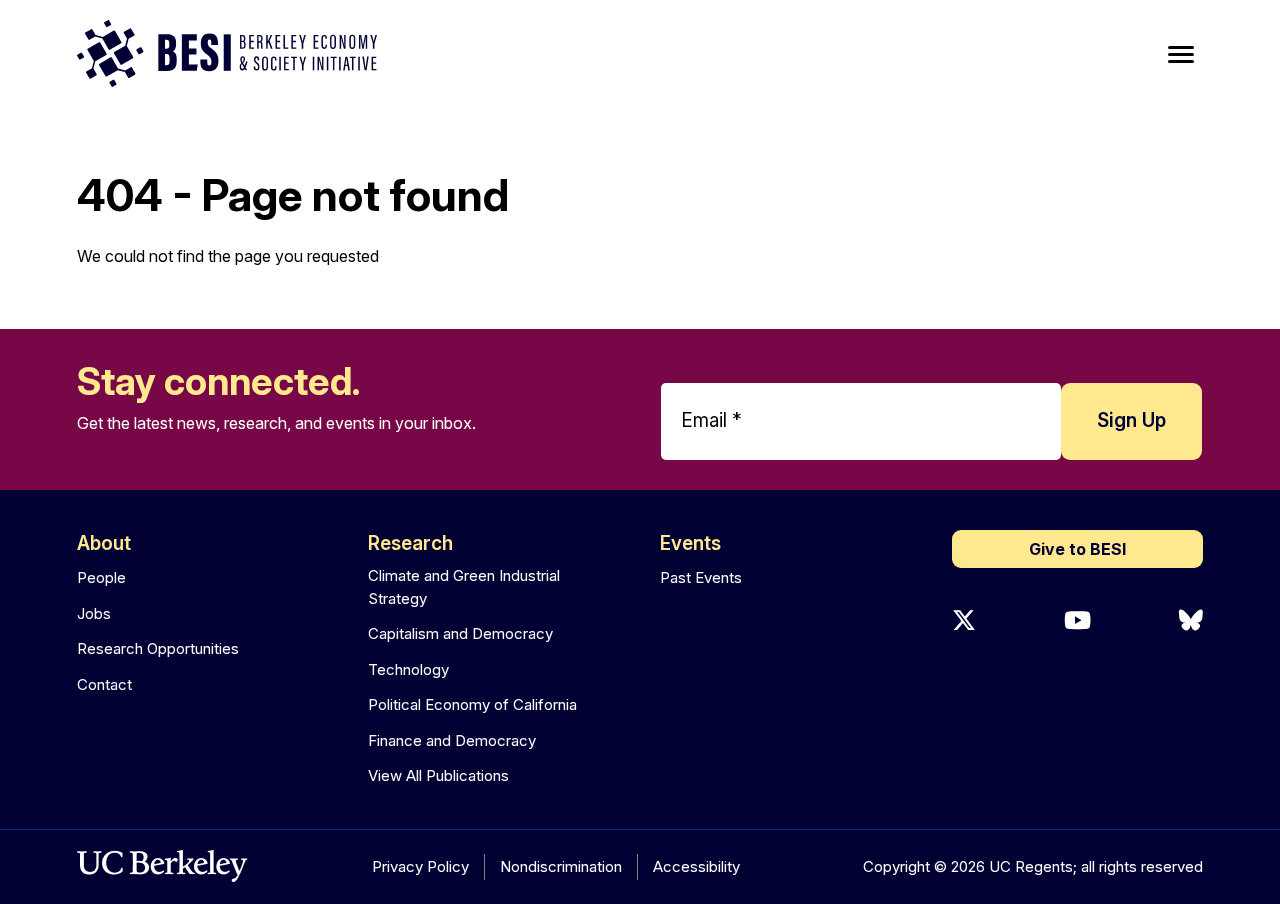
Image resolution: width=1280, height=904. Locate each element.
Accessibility (696, 866)
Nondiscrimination (561, 866)
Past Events (701, 577)
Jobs (94, 613)
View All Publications (438, 775)
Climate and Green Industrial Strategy (464, 587)
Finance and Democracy (452, 740)
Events (690, 543)
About (104, 543)
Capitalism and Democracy (460, 633)
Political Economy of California (472, 704)
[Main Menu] (1181, 55)
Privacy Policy (420, 866)
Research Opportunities (158, 648)
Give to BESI (1077, 549)
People (101, 577)
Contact (104, 684)
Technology (408, 669)
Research (410, 543)
